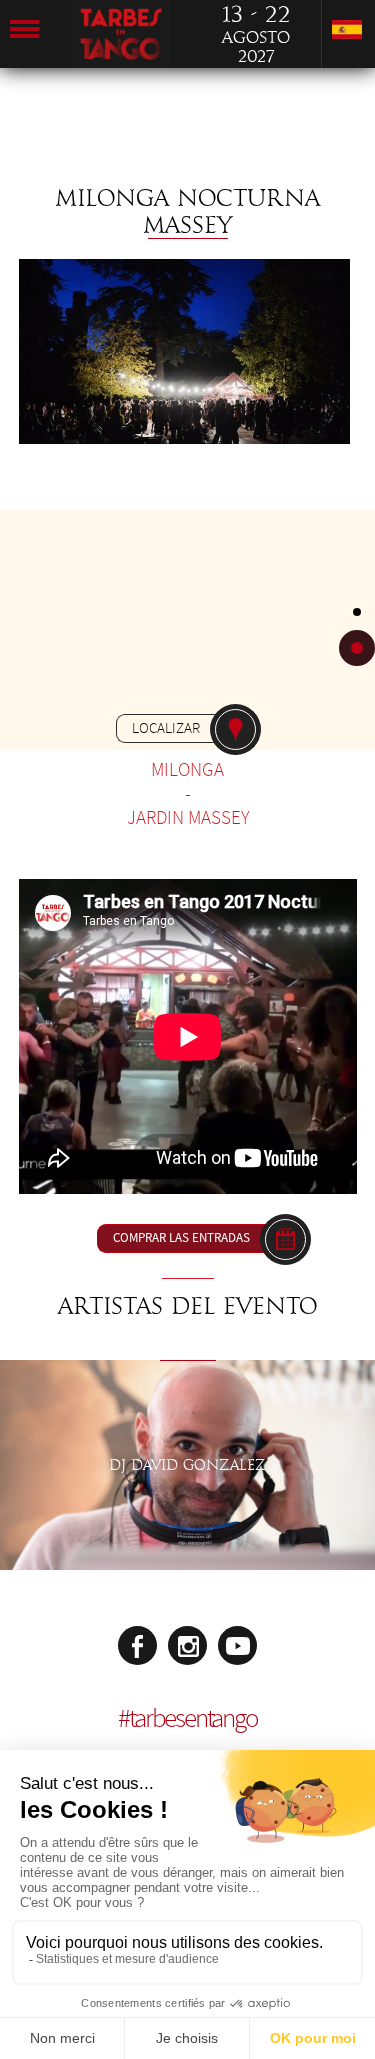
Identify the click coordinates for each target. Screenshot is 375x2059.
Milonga (187, 770)
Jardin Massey (188, 818)
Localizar (166, 728)
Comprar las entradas (181, 1238)
